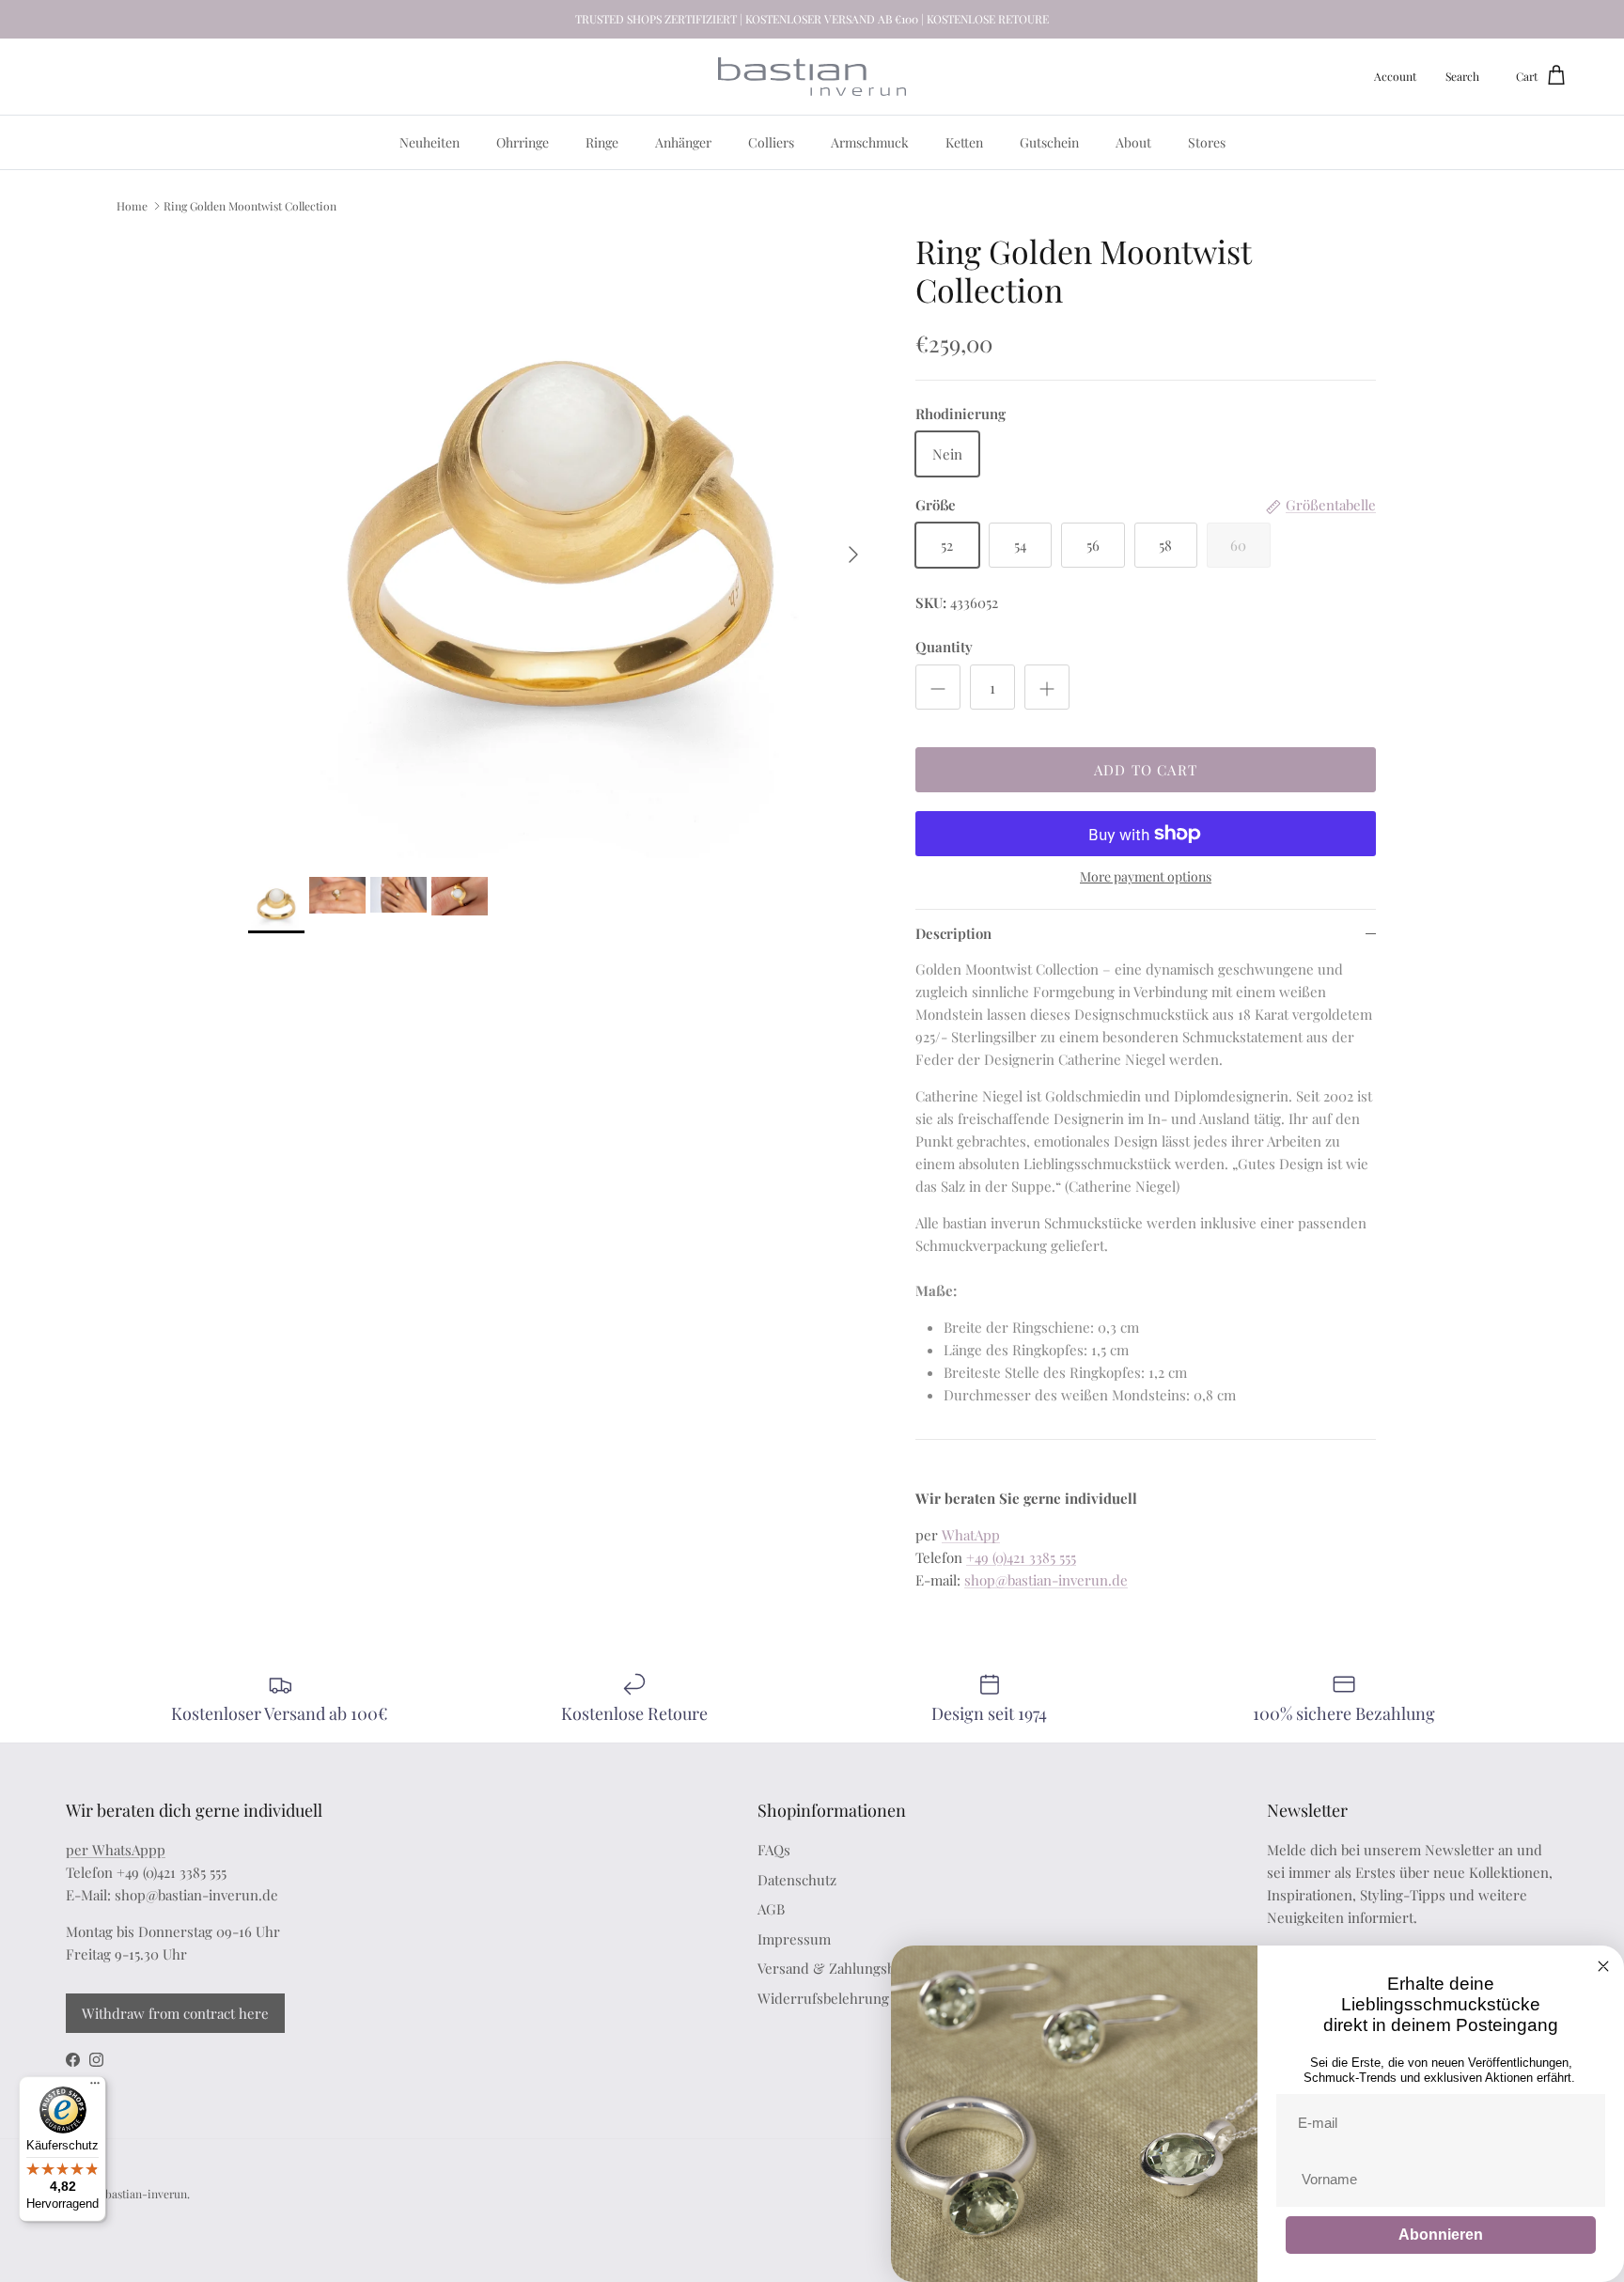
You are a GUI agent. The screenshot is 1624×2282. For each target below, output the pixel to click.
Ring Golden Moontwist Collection (250, 205)
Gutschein (1049, 142)
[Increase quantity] (1047, 687)
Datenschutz (797, 1880)
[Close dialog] (1603, 1966)
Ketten (964, 142)
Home (132, 205)
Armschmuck (870, 142)
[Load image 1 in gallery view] (561, 545)
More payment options (1146, 877)
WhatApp (971, 1535)
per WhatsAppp (116, 1850)
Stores (1207, 142)
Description (953, 933)
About (1133, 142)
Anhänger (683, 142)
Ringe (602, 142)
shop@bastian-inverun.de (1046, 1580)
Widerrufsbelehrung (823, 1998)
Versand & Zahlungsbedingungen (864, 1968)
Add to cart (1146, 770)
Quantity (944, 647)
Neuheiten (429, 142)
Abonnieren (1441, 2235)
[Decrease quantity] (938, 687)
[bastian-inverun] (812, 77)
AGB (771, 1909)
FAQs (774, 1850)
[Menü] (95, 2087)
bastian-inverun (146, 2194)
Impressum (794, 1939)
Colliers (771, 142)
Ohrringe (523, 142)
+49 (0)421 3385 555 (1021, 1557)
